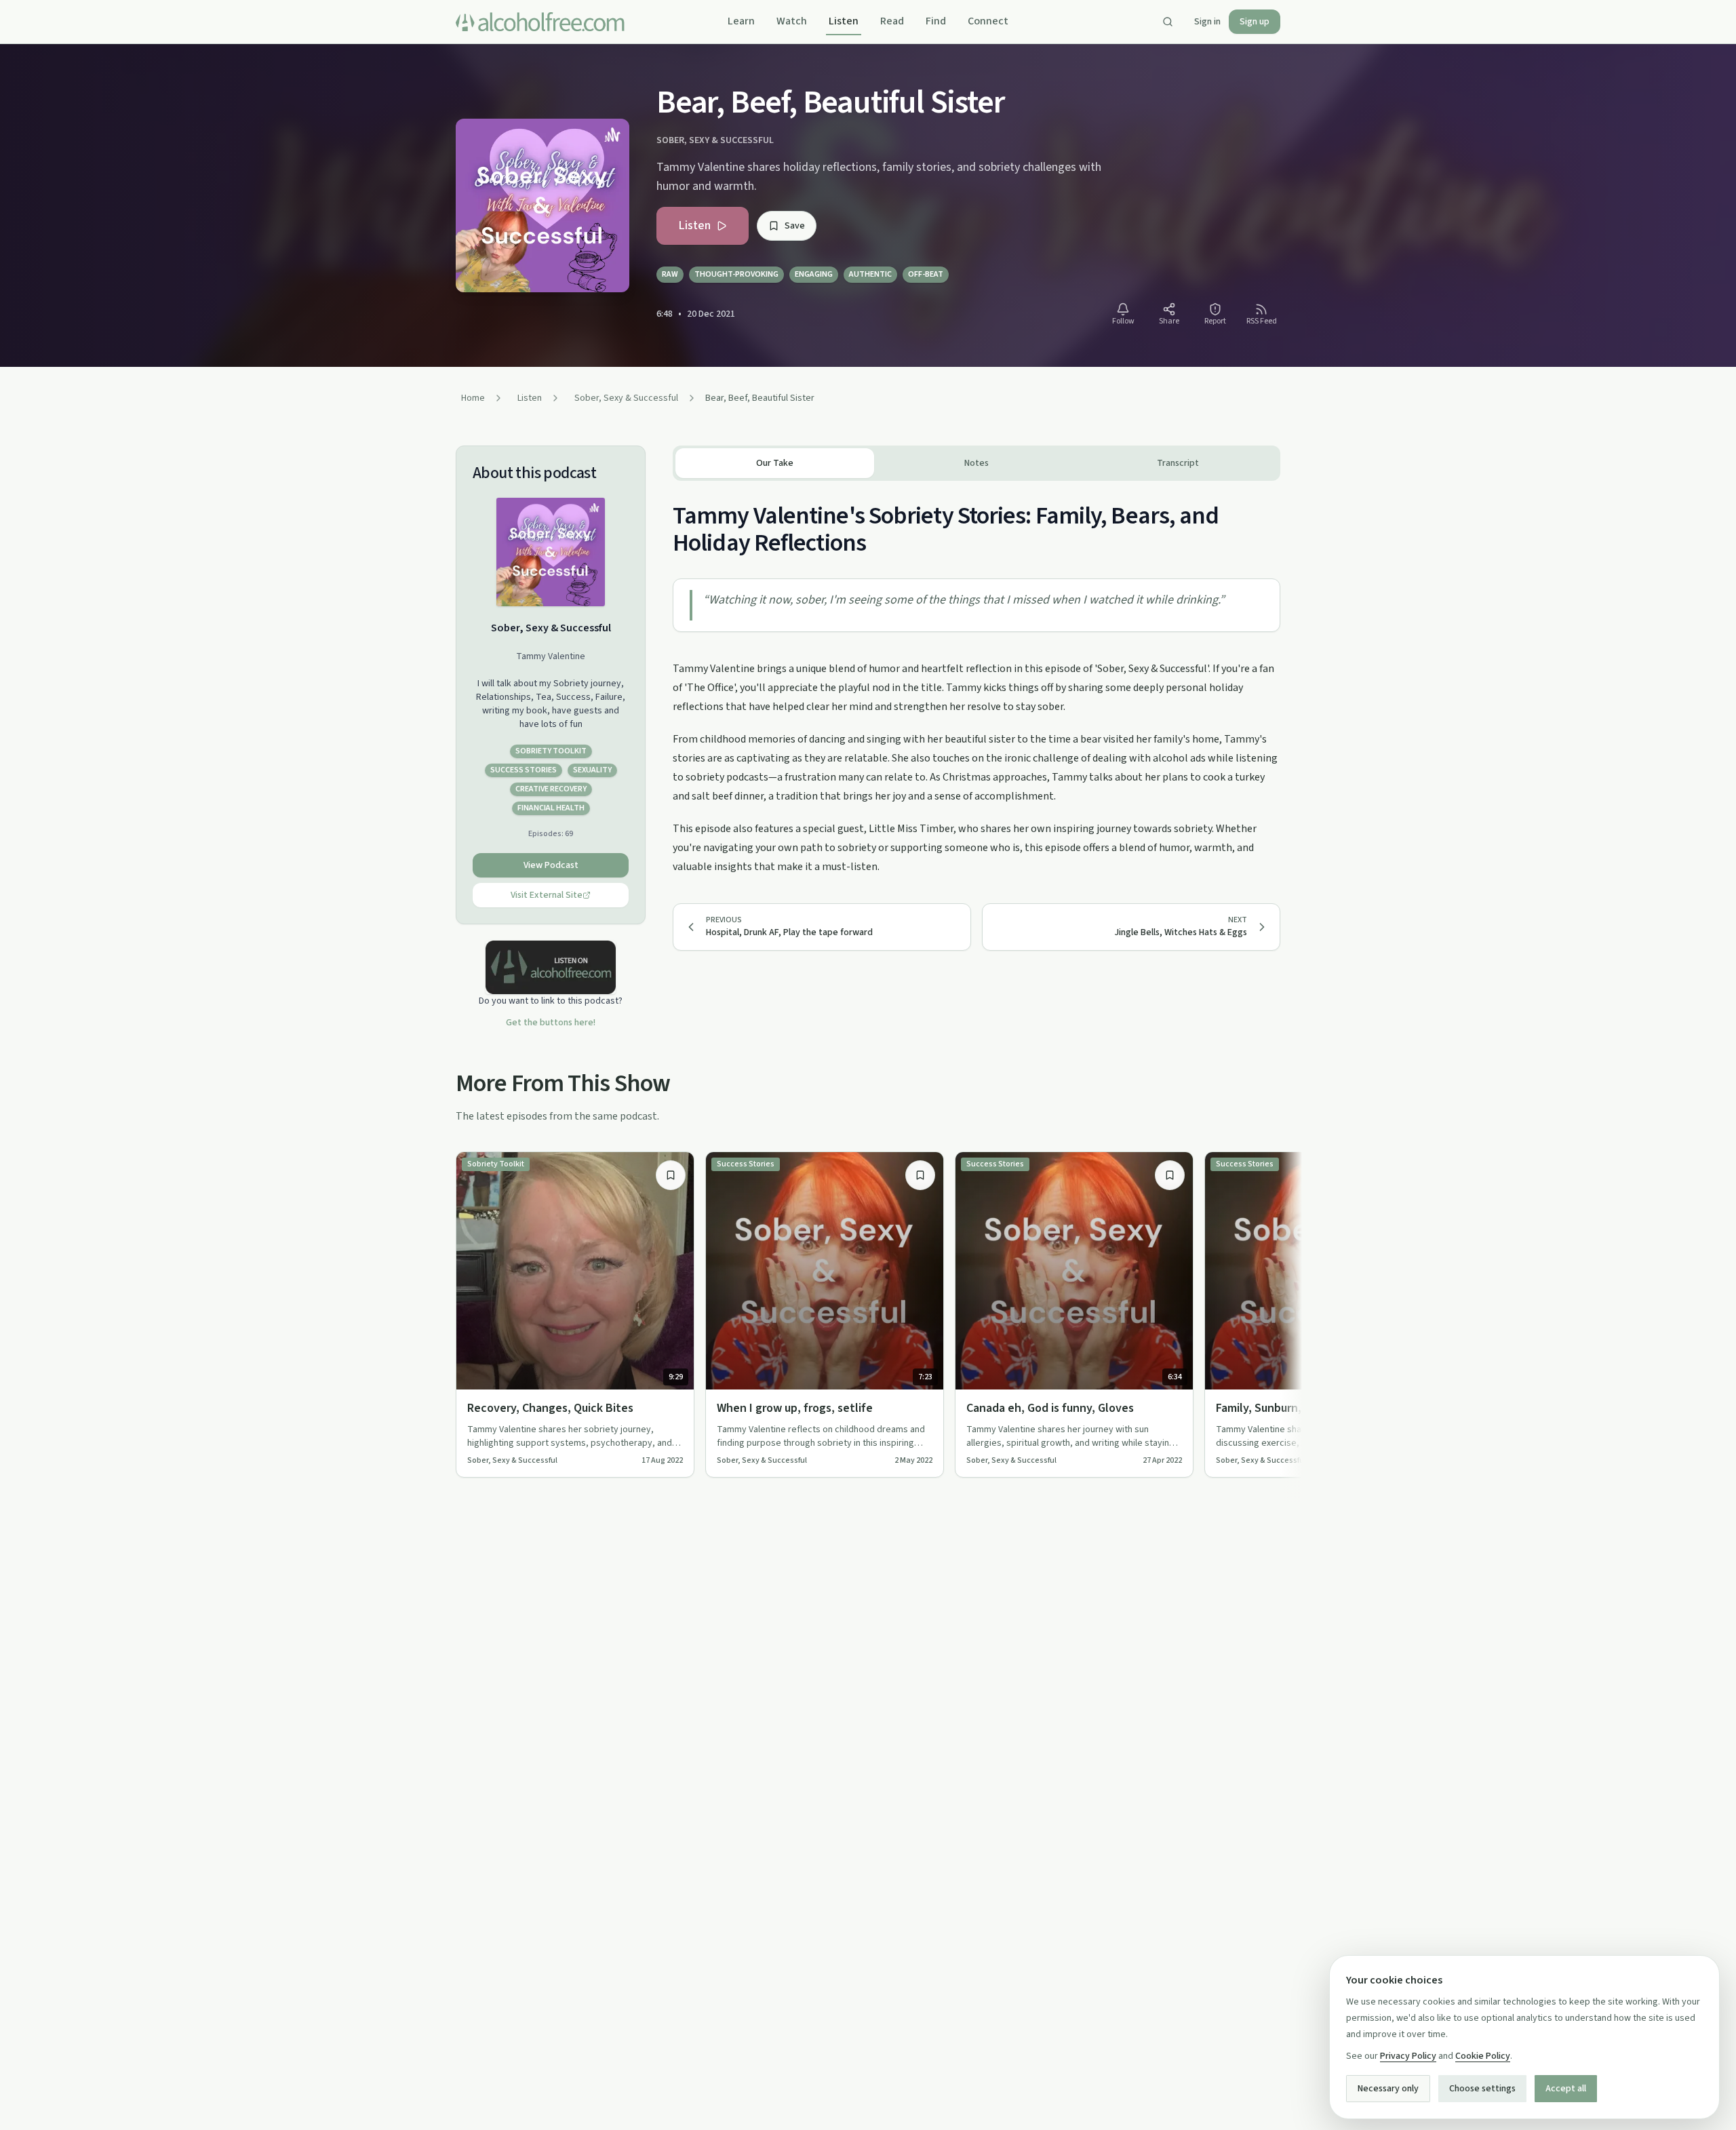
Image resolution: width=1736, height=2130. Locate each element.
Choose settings (1482, 2089)
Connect (988, 21)
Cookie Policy (1483, 2056)
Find (936, 21)
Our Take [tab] (775, 463)
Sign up (1255, 22)
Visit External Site (547, 895)
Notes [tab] (976, 463)
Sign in (1207, 22)
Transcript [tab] (1178, 463)
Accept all (1566, 2089)
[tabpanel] (976, 678)
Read (892, 21)
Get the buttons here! (551, 1023)
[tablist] (976, 463)
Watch (792, 21)
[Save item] (671, 1175)
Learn (741, 21)
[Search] (1168, 22)
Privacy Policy (1408, 2056)
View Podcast (551, 865)
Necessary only (1388, 2089)
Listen (844, 21)
